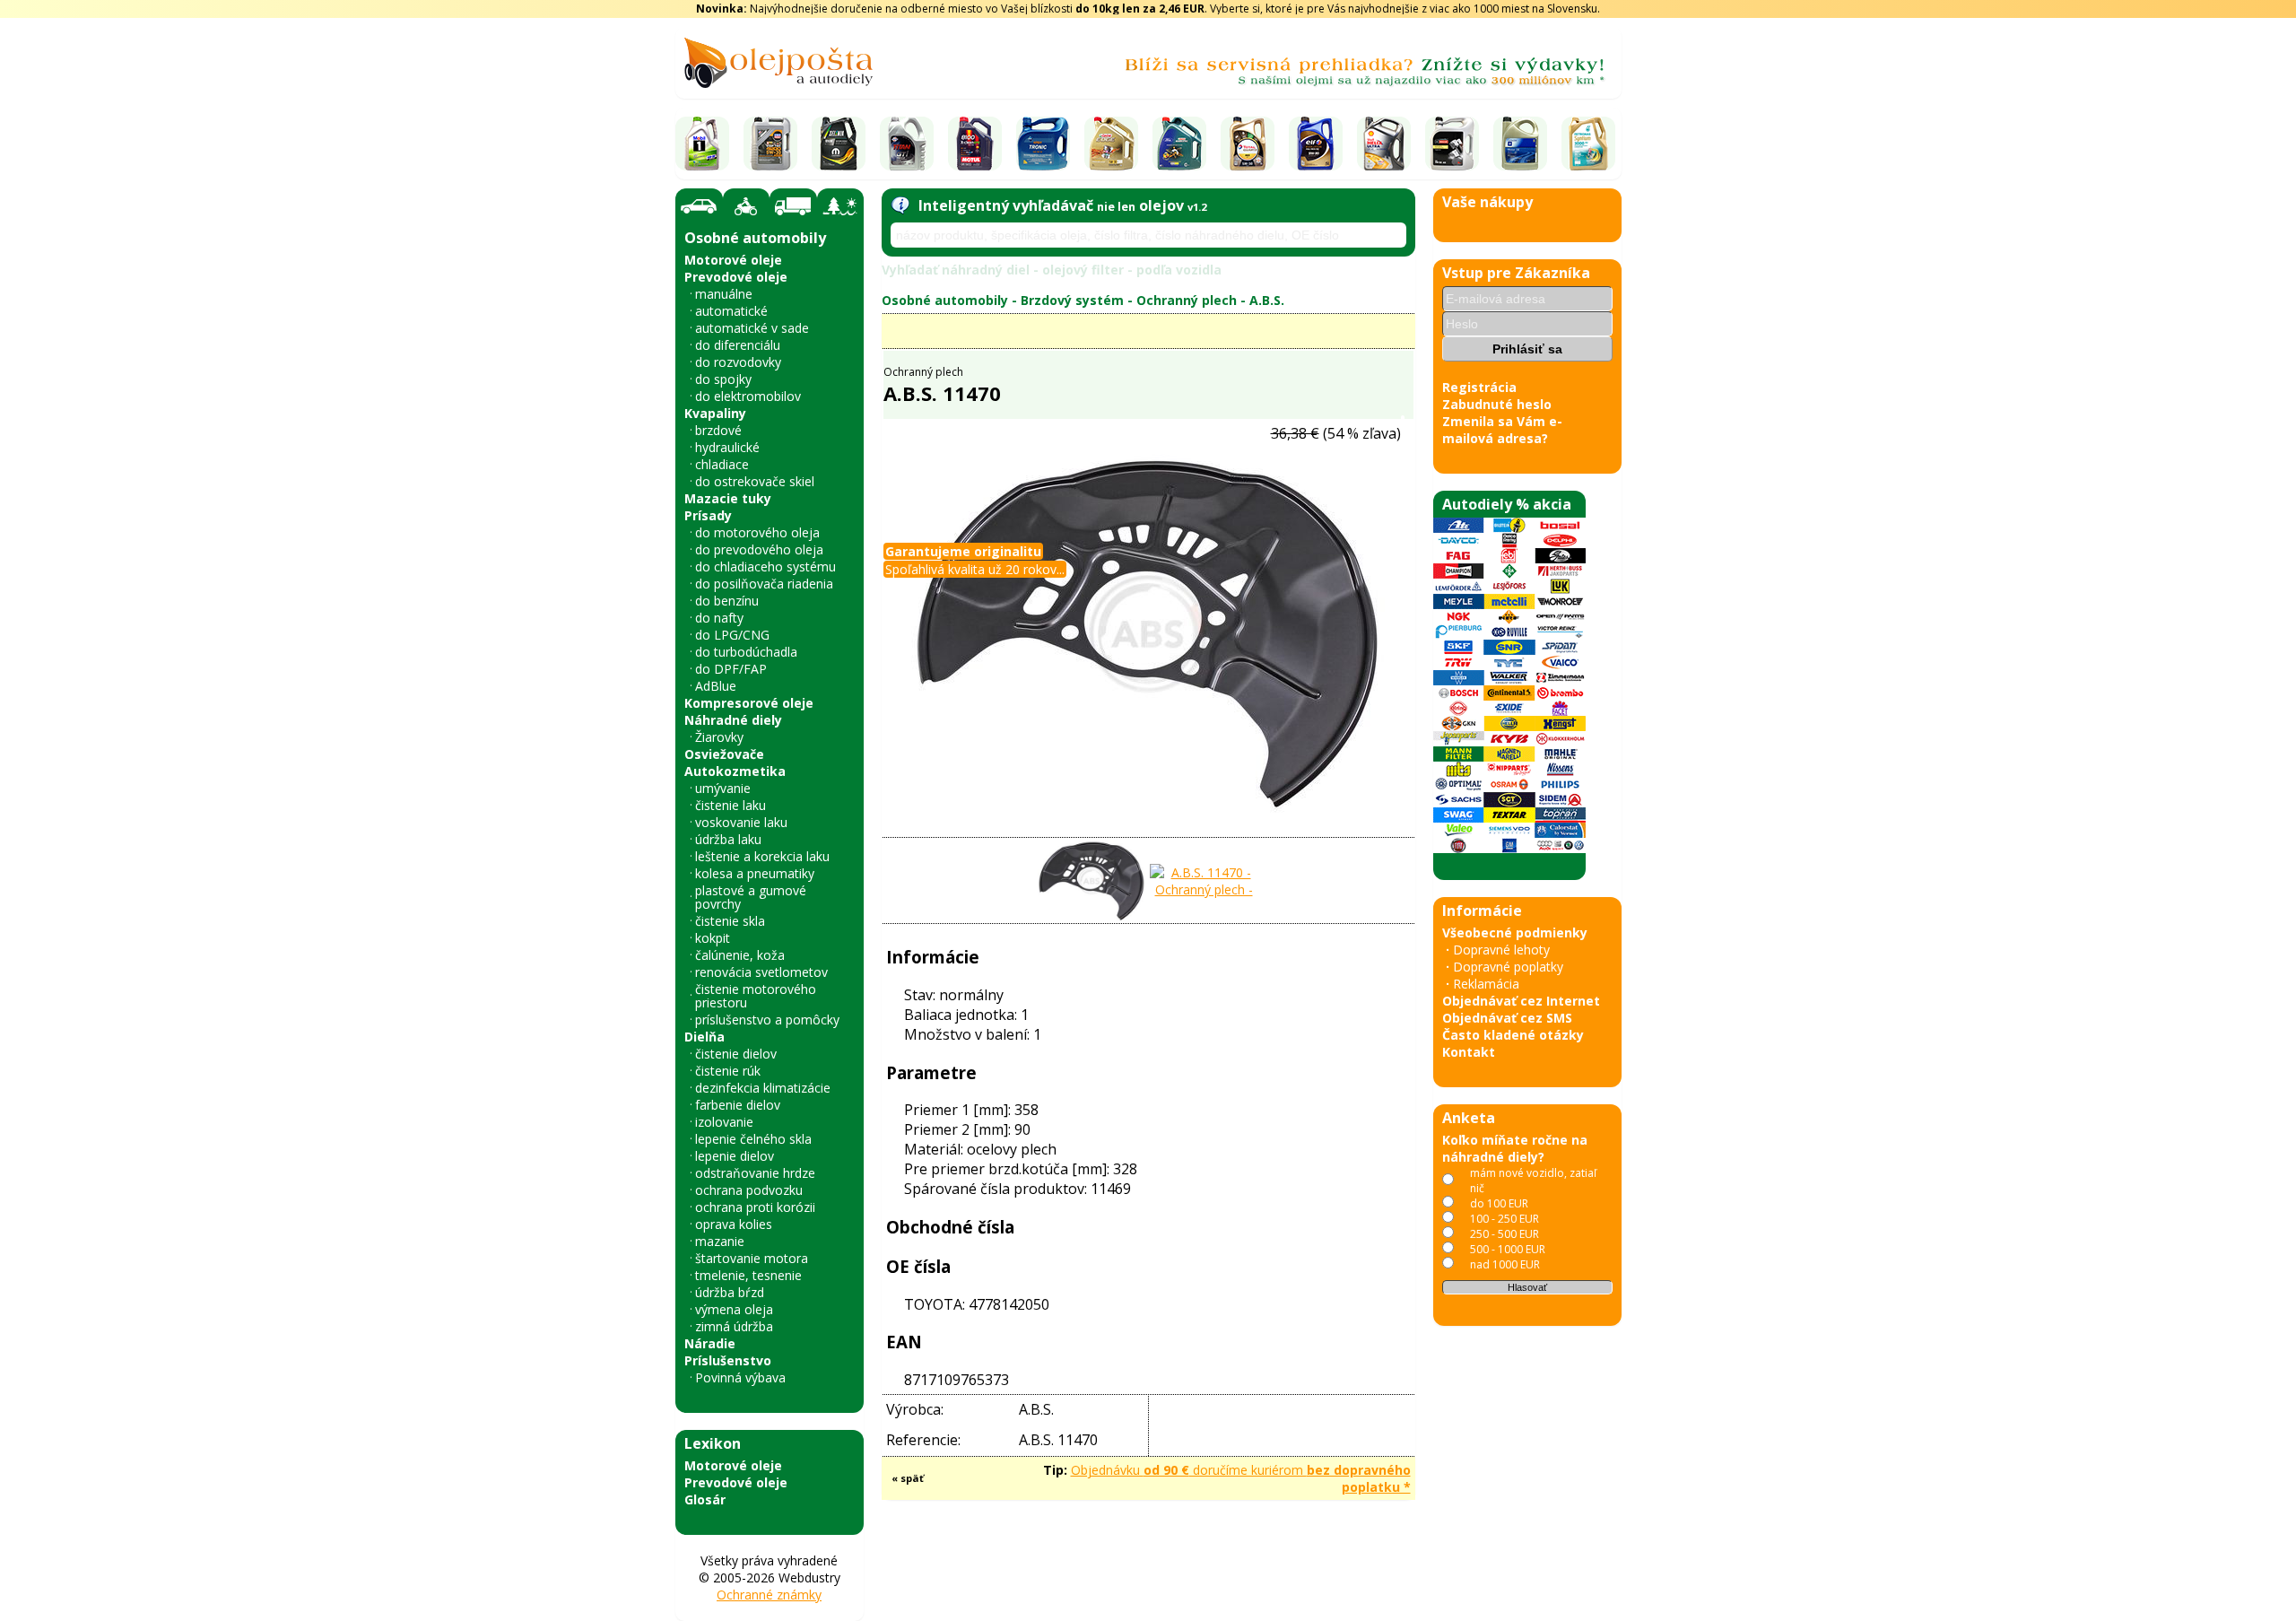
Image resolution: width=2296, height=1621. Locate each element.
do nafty (719, 618)
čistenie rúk (728, 1071)
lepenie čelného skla (753, 1139)
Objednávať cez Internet (1521, 1001)
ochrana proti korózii (755, 1207)
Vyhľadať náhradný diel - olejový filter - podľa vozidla (1052, 270)
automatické (731, 311)
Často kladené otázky (1513, 1035)
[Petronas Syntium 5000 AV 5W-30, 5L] (1588, 144)
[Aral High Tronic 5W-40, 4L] (1043, 144)
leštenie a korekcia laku (762, 856)
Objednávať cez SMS (1507, 1018)
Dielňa (704, 1037)
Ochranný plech (1187, 300)
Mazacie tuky (728, 498)
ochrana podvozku (749, 1190)
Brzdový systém (1072, 300)
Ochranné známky (769, 1595)
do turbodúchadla (746, 652)
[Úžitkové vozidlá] (793, 206)
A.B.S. (1267, 300)
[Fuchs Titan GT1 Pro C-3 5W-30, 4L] (907, 144)
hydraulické (727, 447)
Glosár (705, 1499)
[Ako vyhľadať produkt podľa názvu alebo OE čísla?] (900, 205)
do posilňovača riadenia (764, 584)
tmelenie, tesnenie (748, 1275)
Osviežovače (724, 754)
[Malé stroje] (840, 206)
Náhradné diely (733, 720)
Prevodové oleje (736, 277)
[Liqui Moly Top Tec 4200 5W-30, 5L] (770, 144)
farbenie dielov (738, 1105)
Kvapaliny (715, 413)
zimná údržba (734, 1326)
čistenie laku (731, 805)
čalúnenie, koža (740, 955)
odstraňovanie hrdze (755, 1173)
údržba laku (728, 839)
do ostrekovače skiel (755, 481)
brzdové (718, 430)
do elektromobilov (748, 396)
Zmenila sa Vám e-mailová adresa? (1502, 430)
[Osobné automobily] (699, 207)
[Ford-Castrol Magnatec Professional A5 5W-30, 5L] (1179, 144)
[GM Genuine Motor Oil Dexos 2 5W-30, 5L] (1520, 144)
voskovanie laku (741, 822)
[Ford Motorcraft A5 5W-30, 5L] (1452, 144)
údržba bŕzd (730, 1292)
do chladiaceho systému (765, 566)
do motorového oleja (757, 532)
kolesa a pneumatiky (755, 873)
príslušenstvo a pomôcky (767, 1020)
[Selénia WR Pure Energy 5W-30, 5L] (839, 144)
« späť (908, 1478)
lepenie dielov (735, 1156)
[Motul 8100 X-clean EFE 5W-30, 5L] (975, 144)
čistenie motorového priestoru (756, 996)
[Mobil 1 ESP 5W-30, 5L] (702, 144)
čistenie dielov (736, 1054)
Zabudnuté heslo (1497, 404)
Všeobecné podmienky (1515, 933)
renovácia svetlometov (761, 972)
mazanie (720, 1241)
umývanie (723, 788)
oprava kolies (734, 1224)
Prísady (708, 515)
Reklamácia (1486, 984)
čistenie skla (730, 921)
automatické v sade (752, 328)
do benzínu (727, 601)
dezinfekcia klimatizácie (763, 1088)
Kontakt (1469, 1052)
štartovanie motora (752, 1258)
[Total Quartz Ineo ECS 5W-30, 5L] (1248, 144)
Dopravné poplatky (1508, 967)
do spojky (723, 379)
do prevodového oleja (759, 549)
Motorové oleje (733, 260)
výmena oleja (734, 1309)
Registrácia (1479, 387)
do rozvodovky (738, 362)
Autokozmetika (735, 771)
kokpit (713, 938)
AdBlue (716, 686)
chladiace (722, 464)
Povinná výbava (740, 1377)
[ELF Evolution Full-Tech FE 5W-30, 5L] (1316, 144)
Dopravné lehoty (1501, 950)
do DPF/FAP (731, 669)
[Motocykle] (746, 206)
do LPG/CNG (732, 635)
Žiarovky (719, 737)
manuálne (724, 294)
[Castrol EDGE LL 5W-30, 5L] (1111, 144)
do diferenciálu (738, 345)
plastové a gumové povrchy (751, 897)
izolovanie (724, 1122)
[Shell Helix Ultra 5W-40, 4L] (1384, 144)
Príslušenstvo (728, 1360)
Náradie (710, 1343)
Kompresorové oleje (749, 703)
